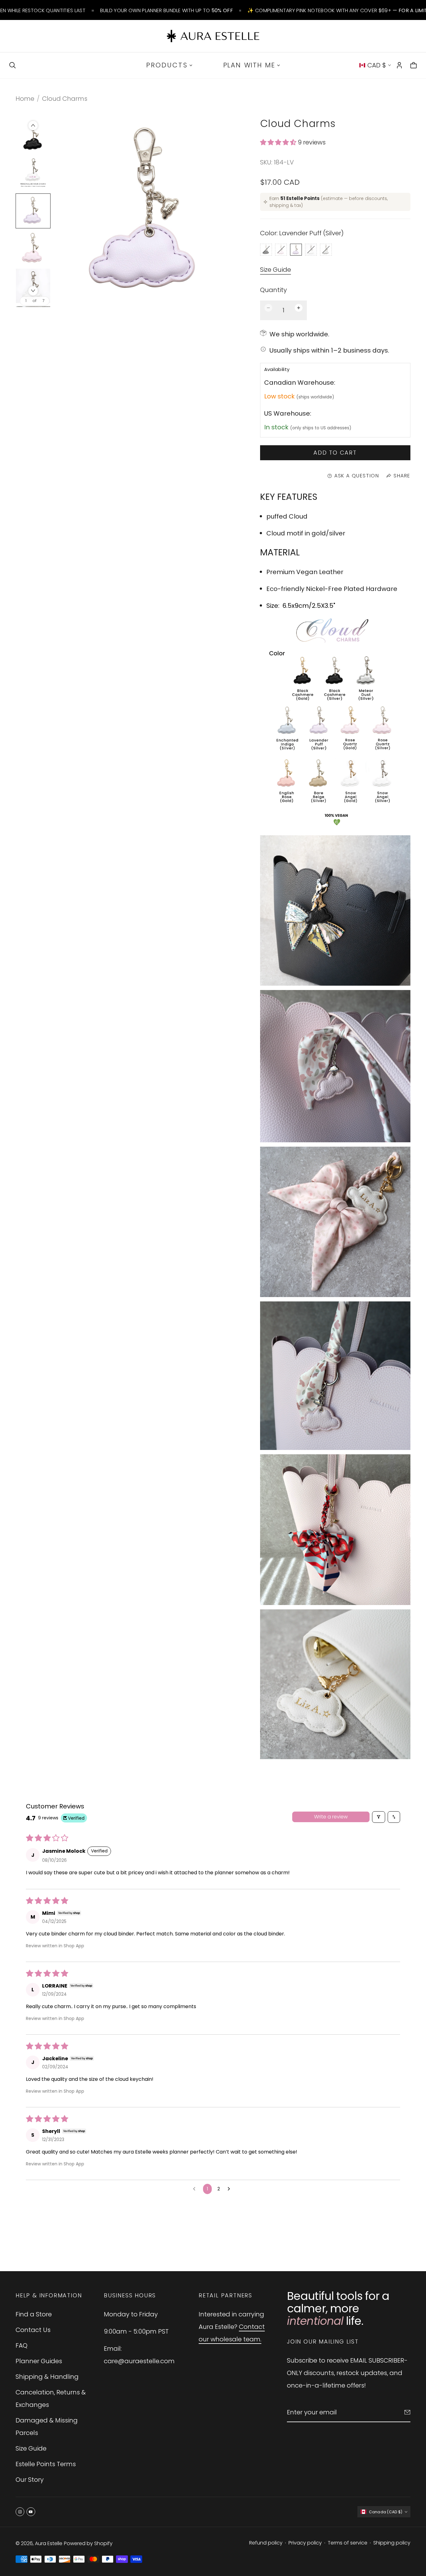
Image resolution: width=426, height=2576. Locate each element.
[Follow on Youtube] (31, 2512)
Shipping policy (392, 2543)
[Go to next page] (230, 2189)
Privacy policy (305, 2543)
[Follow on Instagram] (20, 2512)
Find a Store (34, 2314)
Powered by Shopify (88, 2543)
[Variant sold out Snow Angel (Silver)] (311, 250)
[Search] (12, 65)
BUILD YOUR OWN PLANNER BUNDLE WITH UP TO (167, 10)
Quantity (274, 290)
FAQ (22, 2345)
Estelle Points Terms (46, 2464)
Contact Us (33, 2330)
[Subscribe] (407, 2412)
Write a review (331, 1817)
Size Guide (276, 270)
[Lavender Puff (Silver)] (296, 250)
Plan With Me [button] (249, 65)
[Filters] (379, 1817)
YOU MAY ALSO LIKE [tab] (213, 2228)
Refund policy (266, 2543)
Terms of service (348, 2543)
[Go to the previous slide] (33, 125)
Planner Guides (39, 2361)
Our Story (30, 2480)
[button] (279, 142)
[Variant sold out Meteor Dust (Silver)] (326, 250)
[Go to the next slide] (33, 291)
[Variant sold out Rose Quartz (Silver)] (281, 250)
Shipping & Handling (47, 2377)
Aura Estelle (49, 2543)
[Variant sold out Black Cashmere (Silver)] (266, 250)
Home (25, 99)
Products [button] (167, 65)
